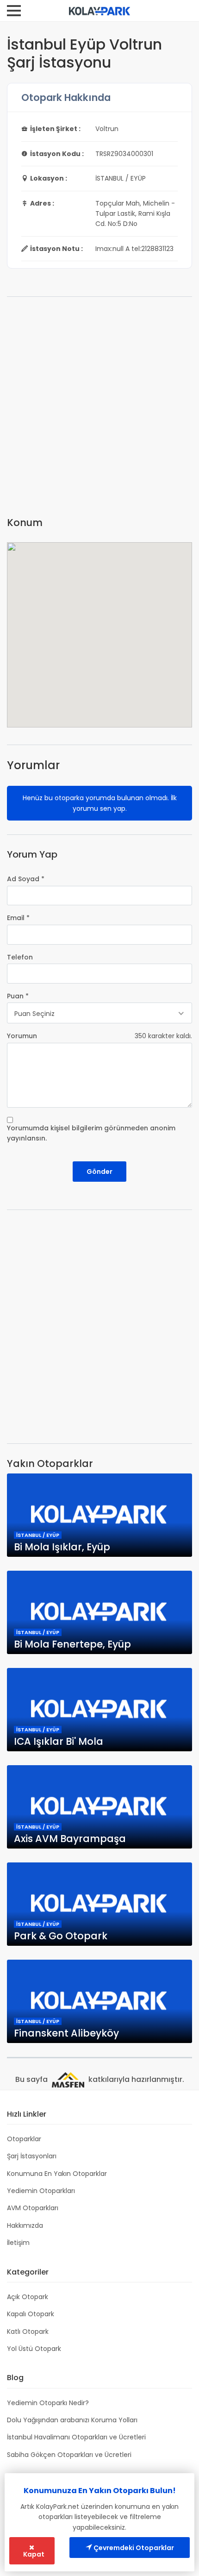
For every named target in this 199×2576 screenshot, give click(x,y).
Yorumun (22, 1036)
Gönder (99, 1172)
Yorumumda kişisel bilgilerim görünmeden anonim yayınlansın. (91, 1133)
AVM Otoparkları (33, 2208)
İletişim (18, 2243)
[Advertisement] (99, 410)
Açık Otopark (28, 2297)
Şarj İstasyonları (32, 2156)
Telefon (20, 957)
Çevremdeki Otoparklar (133, 2548)
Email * (18, 918)
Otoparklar (24, 2139)
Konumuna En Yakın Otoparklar (57, 2174)
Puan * (18, 996)
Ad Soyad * (26, 879)
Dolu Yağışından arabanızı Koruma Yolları (72, 2420)
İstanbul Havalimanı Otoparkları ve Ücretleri (76, 2437)
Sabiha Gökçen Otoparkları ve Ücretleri (69, 2455)
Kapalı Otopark (31, 2314)
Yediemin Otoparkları (41, 2191)
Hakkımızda (25, 2225)
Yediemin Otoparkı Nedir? (48, 2403)
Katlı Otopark (28, 2332)
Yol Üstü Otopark (34, 2349)
